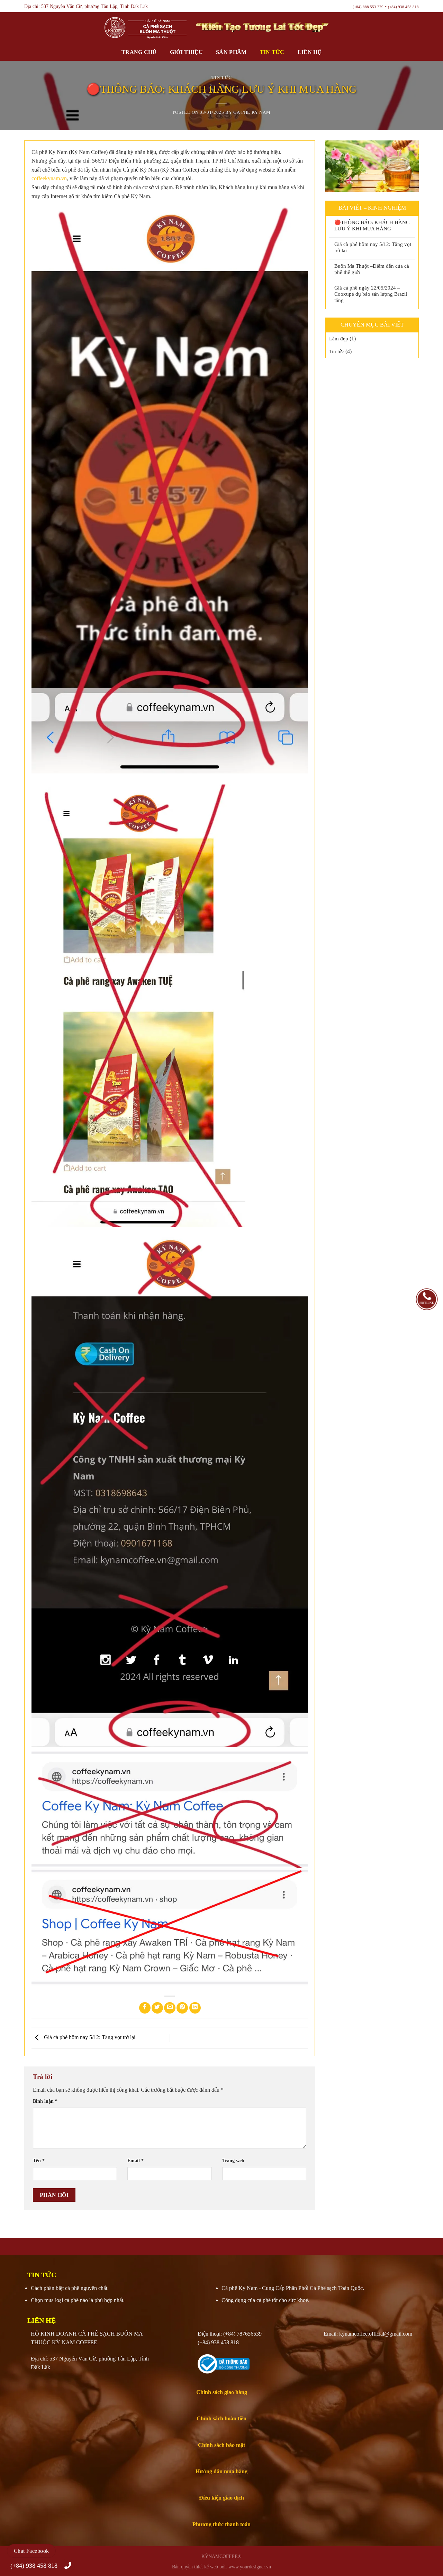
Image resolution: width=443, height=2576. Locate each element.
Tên (39, 2161)
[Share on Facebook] (145, 2008)
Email (135, 2161)
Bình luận (45, 2101)
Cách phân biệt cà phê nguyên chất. (70, 2288)
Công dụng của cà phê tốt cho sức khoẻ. (265, 2300)
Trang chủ (139, 52)
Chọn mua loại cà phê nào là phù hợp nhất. (78, 2300)
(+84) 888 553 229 (368, 7)
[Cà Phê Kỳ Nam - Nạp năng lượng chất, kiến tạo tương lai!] (107, 28)
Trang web (233, 2161)
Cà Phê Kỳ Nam (252, 112)
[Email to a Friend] (170, 2008)
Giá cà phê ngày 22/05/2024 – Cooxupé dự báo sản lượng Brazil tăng (371, 294)
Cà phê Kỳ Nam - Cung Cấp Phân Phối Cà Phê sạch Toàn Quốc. (293, 2288)
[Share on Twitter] (157, 2008)
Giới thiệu (186, 52)
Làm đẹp (339, 339)
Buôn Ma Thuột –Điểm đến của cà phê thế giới (372, 269)
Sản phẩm (231, 52)
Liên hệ (310, 52)
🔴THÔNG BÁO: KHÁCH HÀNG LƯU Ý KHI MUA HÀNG (372, 226)
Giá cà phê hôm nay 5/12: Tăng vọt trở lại (89, 2037)
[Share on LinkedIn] (195, 2008)
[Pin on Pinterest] (182, 2008)
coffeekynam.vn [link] (49, 178)
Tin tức (272, 52)
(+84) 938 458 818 (403, 7)
